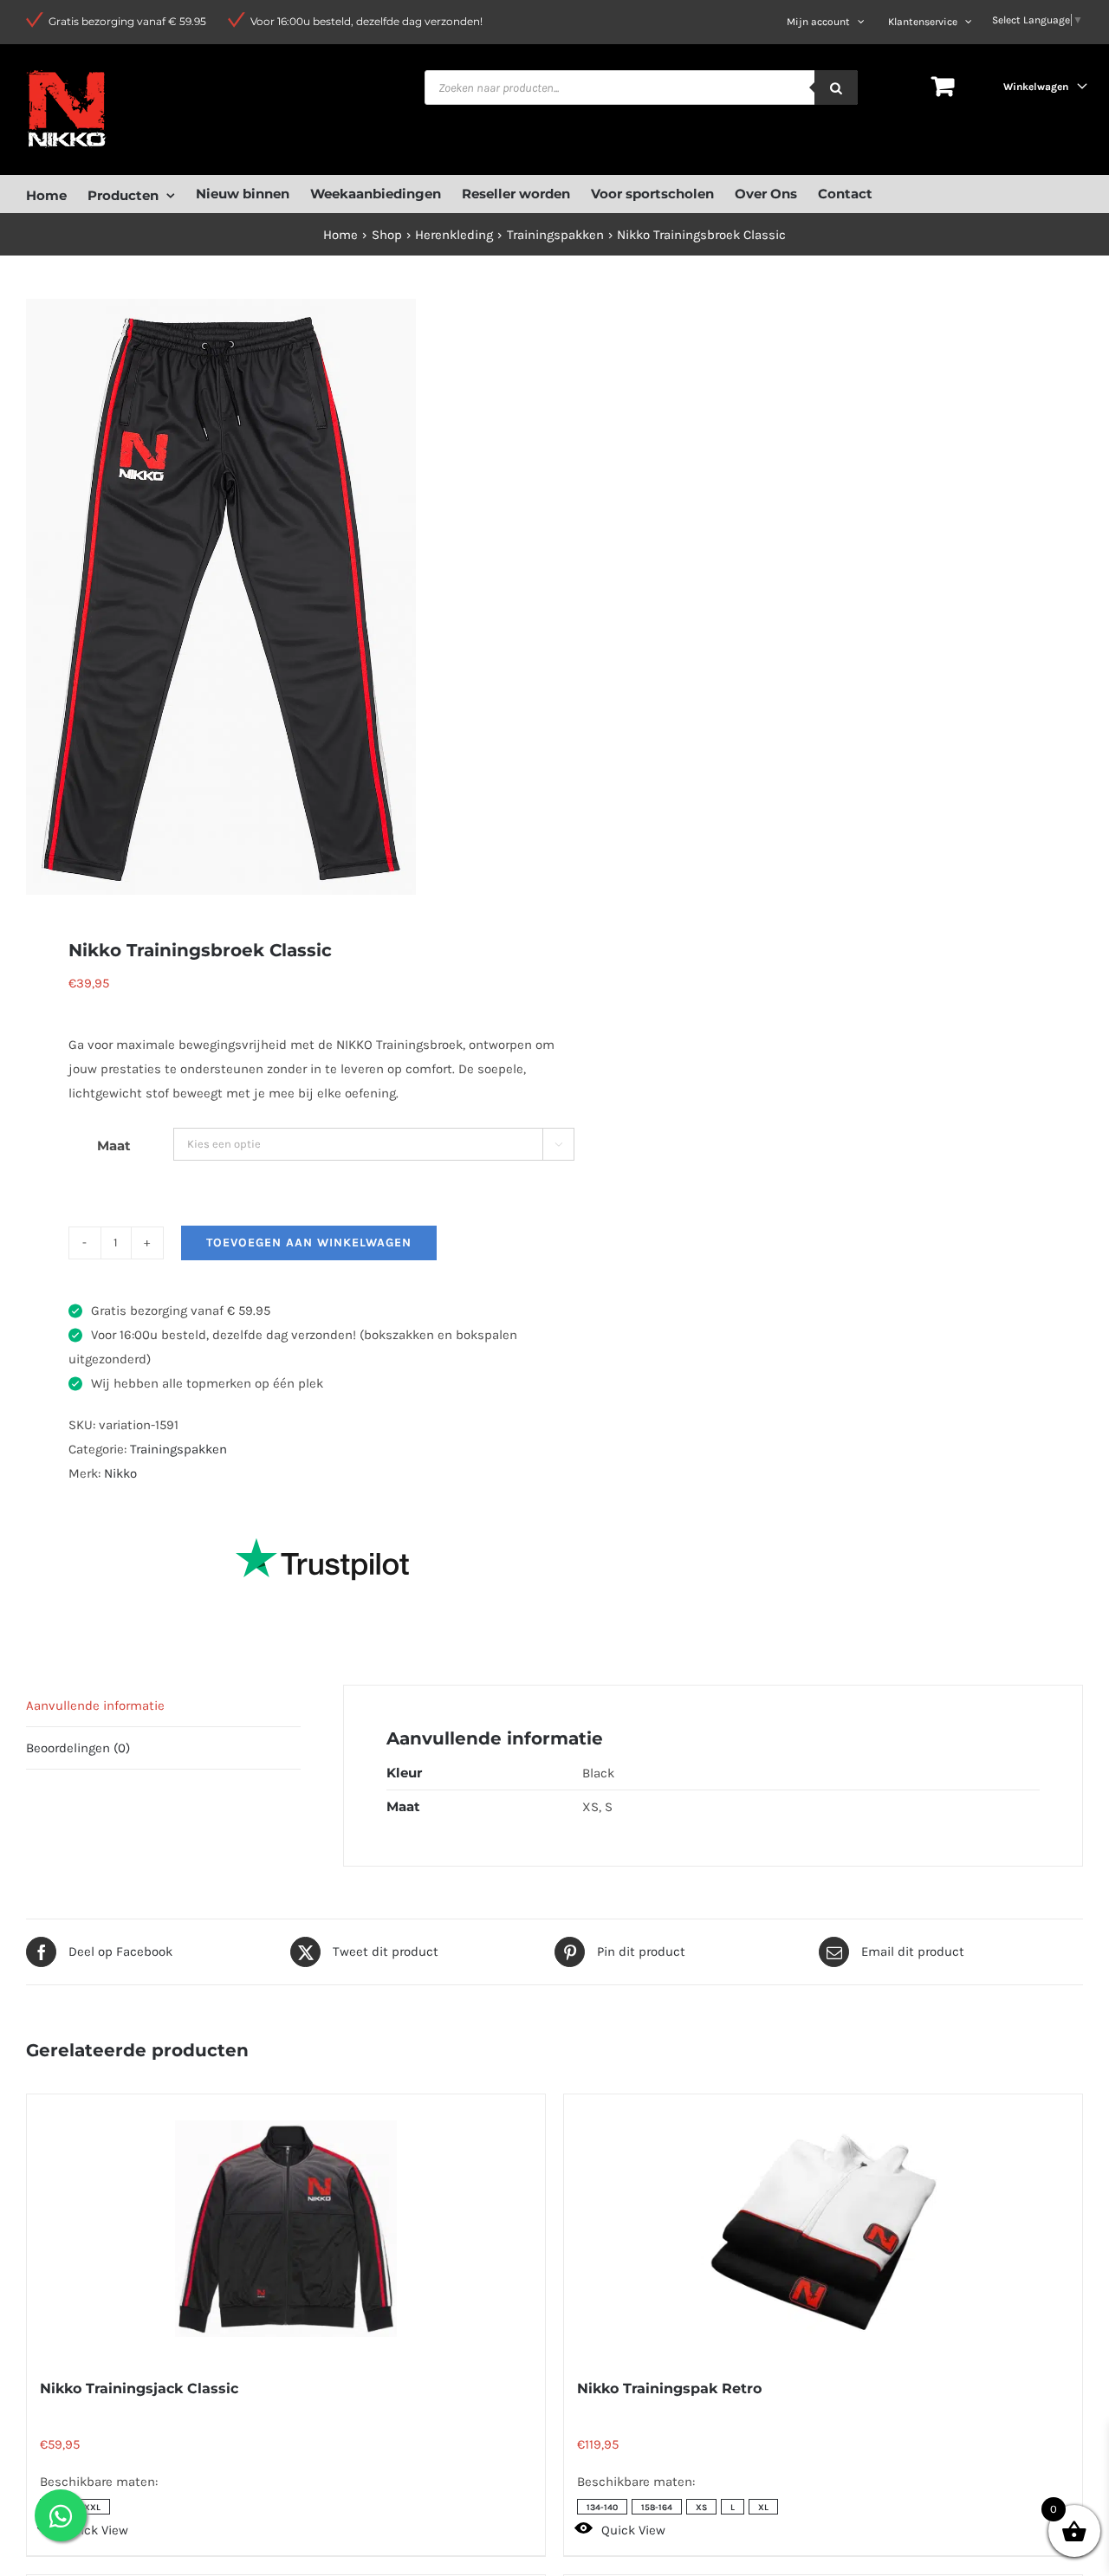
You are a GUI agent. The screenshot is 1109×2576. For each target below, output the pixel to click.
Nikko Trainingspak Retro (669, 2388)
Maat (114, 1146)
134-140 (602, 2508)
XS (701, 2508)
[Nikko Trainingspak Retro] (823, 2229)
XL (763, 2508)
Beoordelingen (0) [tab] (78, 1748)
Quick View (96, 2530)
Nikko (120, 1473)
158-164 (657, 2508)
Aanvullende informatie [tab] (95, 1705)
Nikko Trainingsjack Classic (139, 2388)
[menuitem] (57, 194)
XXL (92, 2508)
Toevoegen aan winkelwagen (309, 1243)
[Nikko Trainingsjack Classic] (286, 2229)
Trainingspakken (178, 1449)
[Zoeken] (836, 87)
